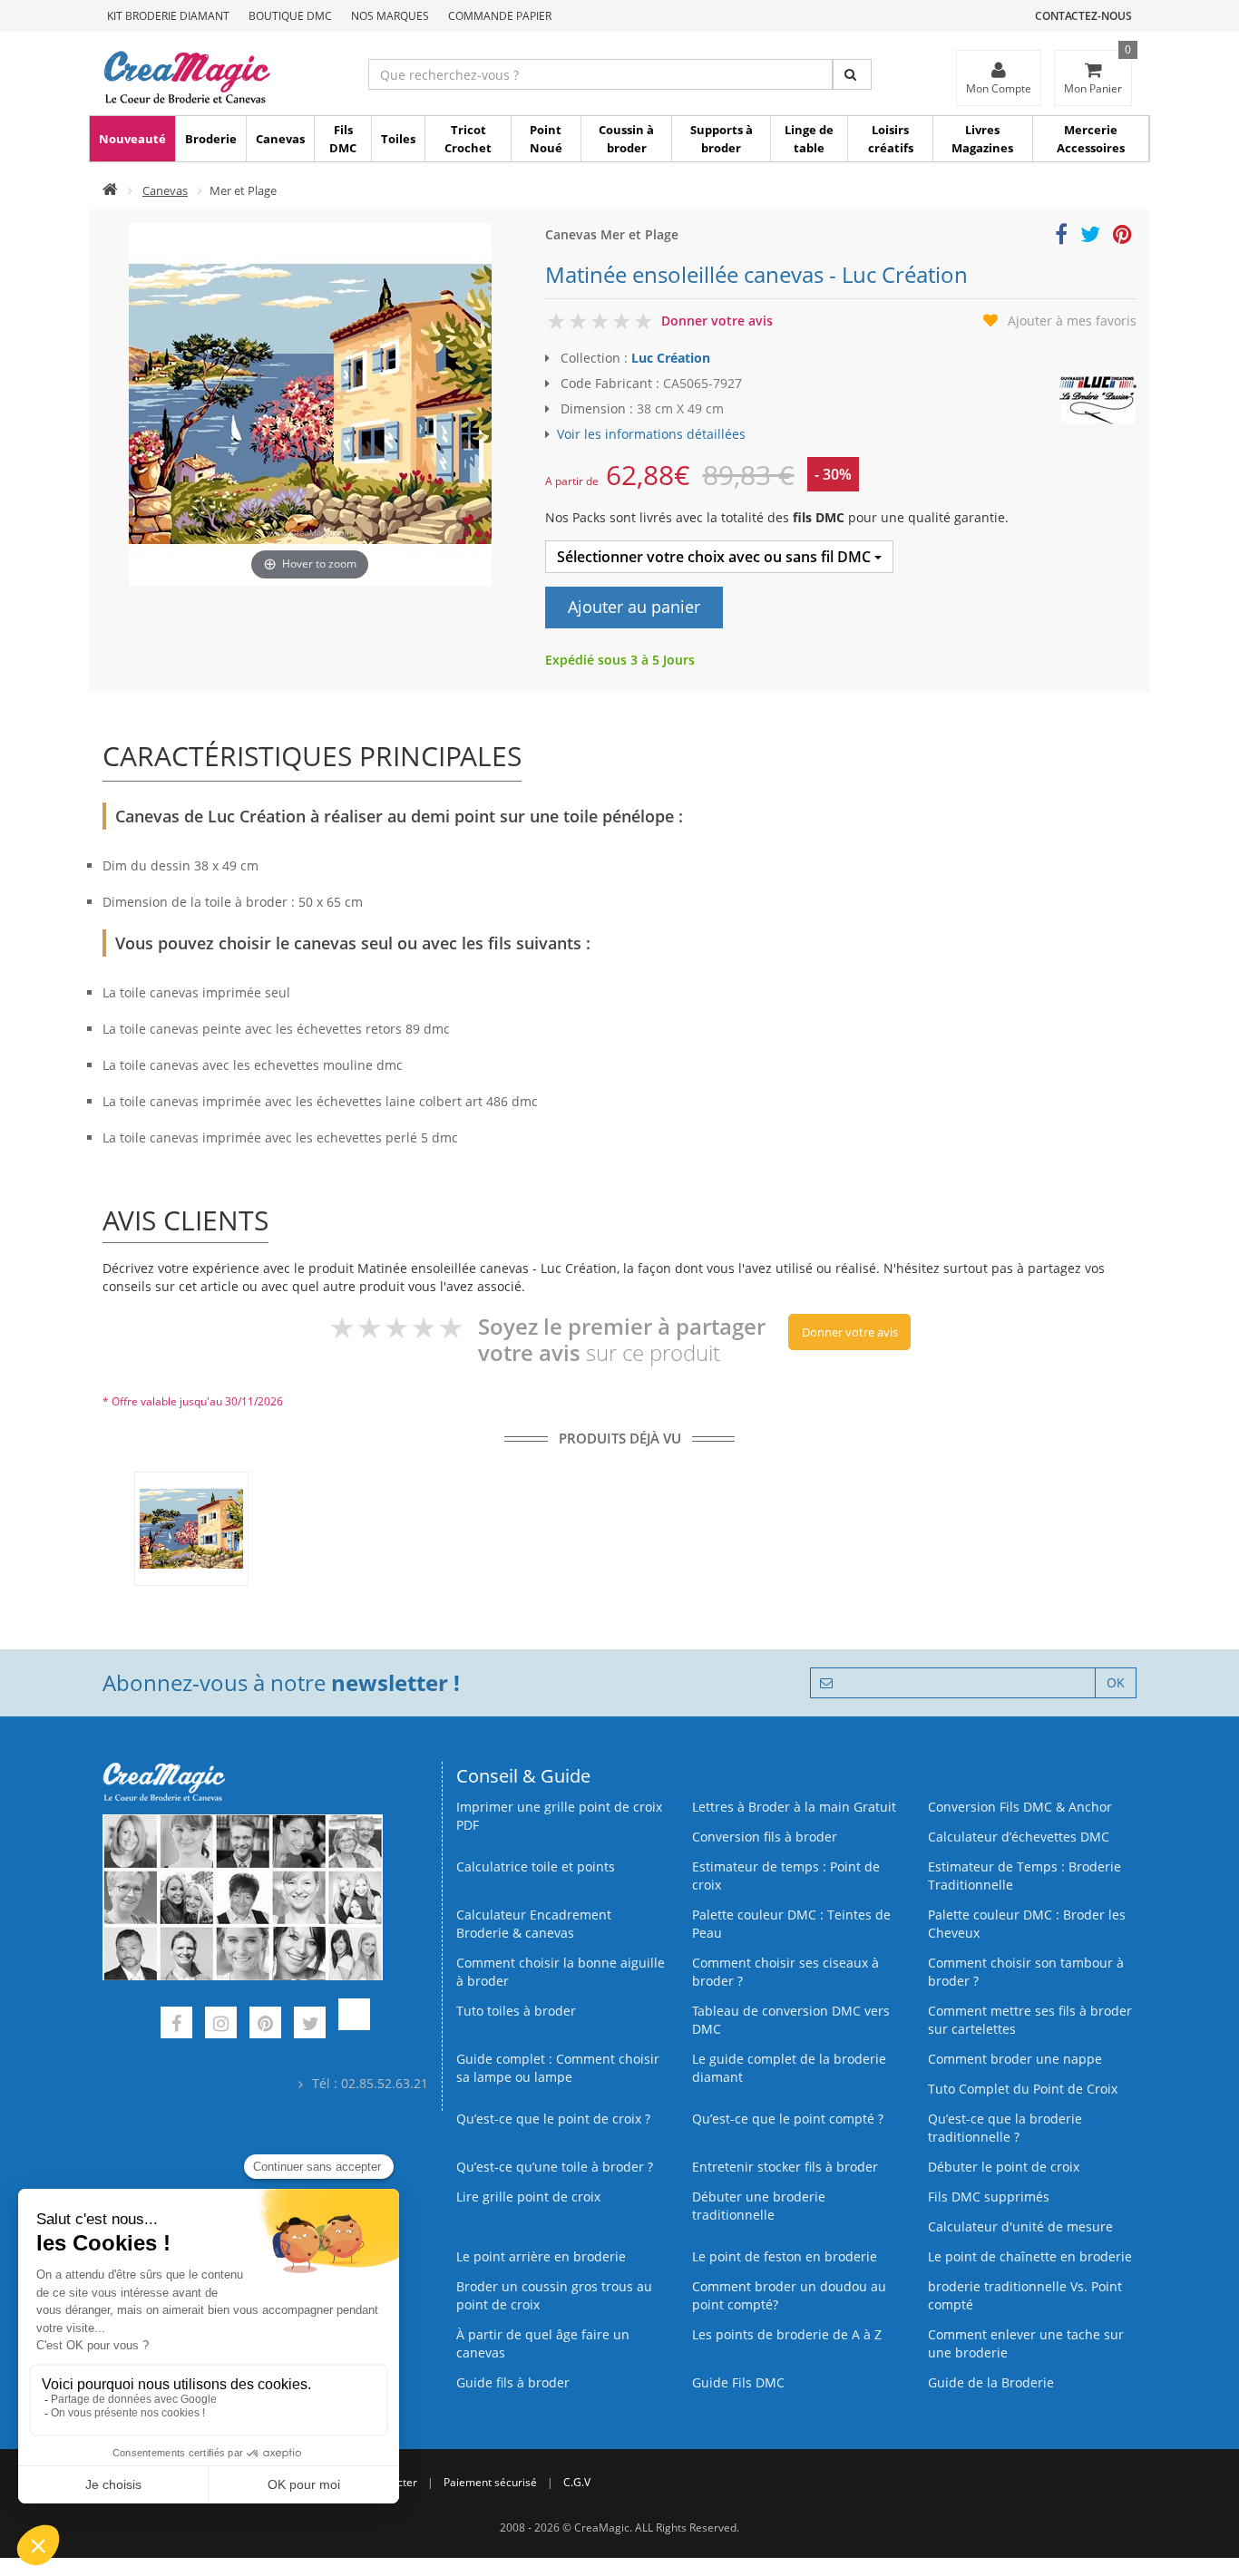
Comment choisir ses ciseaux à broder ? (785, 1972)
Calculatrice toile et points (536, 1866)
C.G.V (577, 2482)
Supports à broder (722, 139)
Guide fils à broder (513, 2382)
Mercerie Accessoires (1091, 139)
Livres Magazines (982, 139)
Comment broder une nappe (1015, 2059)
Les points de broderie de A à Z (787, 2334)
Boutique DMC (290, 16)
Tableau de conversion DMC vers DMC (791, 2020)
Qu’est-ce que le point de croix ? (553, 2119)
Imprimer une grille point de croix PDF (559, 1816)
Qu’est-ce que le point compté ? (788, 2119)
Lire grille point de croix (528, 2197)
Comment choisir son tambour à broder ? (1026, 1972)
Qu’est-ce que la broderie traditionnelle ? (1005, 2128)
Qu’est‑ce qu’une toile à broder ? (555, 2167)
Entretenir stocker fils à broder (785, 2167)
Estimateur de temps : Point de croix (786, 1876)
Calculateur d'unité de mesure (1020, 2226)
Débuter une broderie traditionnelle (759, 2206)
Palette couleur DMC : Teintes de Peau (791, 1924)
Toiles (398, 139)
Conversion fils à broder (765, 1837)
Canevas (280, 139)
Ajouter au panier (634, 607)
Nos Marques (390, 16)
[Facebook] (176, 2025)
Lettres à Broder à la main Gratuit (794, 1807)
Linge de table (809, 139)
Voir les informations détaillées (651, 434)
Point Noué (546, 139)
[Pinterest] (265, 2025)
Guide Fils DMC (738, 2382)
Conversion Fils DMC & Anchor (1020, 1807)
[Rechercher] (852, 74)
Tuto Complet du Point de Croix (1023, 2089)
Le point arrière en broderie (541, 2256)
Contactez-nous (1083, 16)
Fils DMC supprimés (989, 2197)
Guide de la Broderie (991, 2382)
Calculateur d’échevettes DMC (1019, 1837)
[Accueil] (110, 190)
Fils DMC (343, 139)
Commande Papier (500, 16)
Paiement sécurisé (490, 2482)
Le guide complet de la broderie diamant (789, 2068)
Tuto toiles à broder (516, 2011)
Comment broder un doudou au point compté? (789, 2295)
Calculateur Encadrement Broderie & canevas (534, 1924)
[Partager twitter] (1090, 237)
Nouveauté (132, 139)
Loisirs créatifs (891, 139)
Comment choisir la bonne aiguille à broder (561, 1972)
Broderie (211, 139)
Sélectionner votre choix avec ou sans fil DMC (716, 557)
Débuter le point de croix (1004, 2167)
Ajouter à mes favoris (1072, 321)
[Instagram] (221, 2025)
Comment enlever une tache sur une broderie (1026, 2343)
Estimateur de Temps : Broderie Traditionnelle (1024, 1876)
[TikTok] (354, 2025)
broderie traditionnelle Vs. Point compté (1025, 2295)
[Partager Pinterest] (1122, 237)
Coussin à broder (626, 139)
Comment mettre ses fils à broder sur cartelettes (1030, 2020)
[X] (310, 2025)
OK (1116, 1682)
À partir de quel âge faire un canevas (543, 2343)
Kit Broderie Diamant (168, 16)
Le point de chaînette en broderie (1030, 2256)
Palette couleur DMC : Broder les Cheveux (1027, 1924)
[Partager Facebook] (1061, 237)
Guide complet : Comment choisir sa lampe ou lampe (558, 2068)
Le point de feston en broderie (785, 2256)
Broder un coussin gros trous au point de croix (554, 2295)
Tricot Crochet (468, 139)
